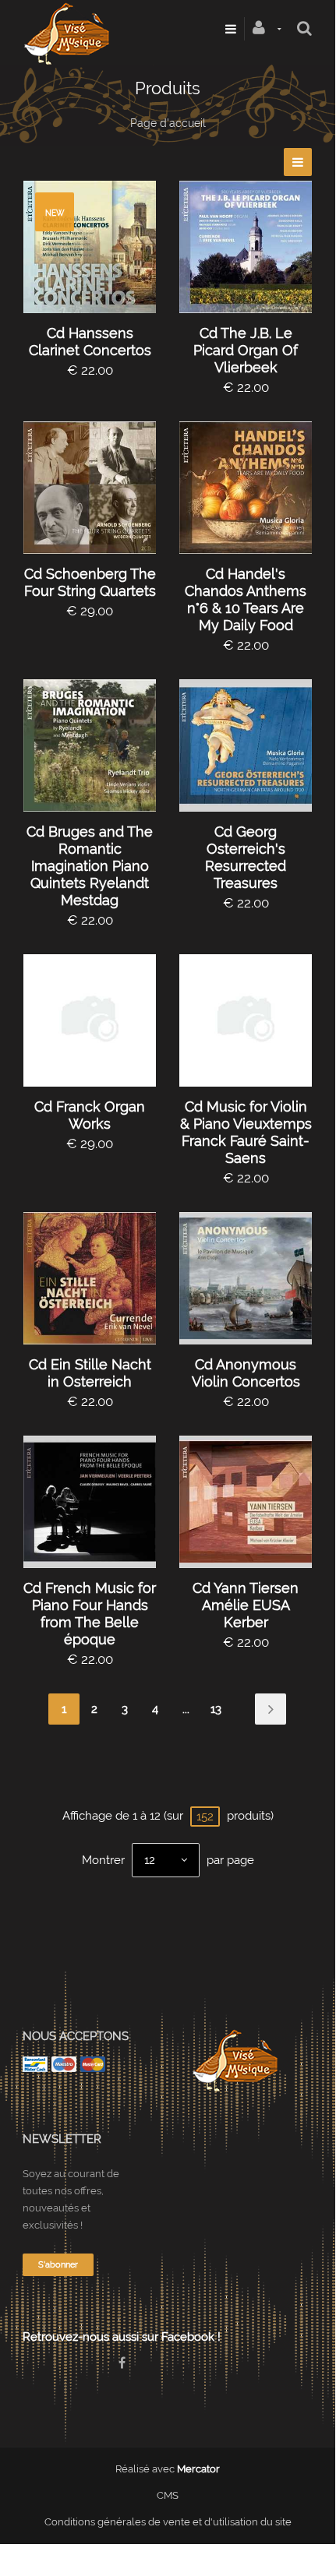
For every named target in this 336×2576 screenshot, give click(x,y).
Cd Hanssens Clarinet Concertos (90, 342)
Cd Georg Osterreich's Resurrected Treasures (246, 857)
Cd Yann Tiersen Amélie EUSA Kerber (246, 1605)
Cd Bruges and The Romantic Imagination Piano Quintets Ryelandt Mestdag (90, 866)
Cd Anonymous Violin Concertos (246, 1373)
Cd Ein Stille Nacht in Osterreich (90, 1373)
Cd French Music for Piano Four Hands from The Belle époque (90, 1614)
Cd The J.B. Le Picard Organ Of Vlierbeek (246, 350)
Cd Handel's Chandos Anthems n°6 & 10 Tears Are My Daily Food (246, 599)
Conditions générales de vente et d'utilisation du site (168, 2522)
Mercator (198, 2469)
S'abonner (58, 2265)
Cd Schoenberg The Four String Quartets (90, 582)
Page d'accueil (168, 123)
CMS (168, 2495)
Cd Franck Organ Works (90, 1115)
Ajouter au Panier (97, 247)
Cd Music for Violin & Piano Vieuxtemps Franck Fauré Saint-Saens (246, 1132)
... (186, 1709)
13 (216, 1709)
